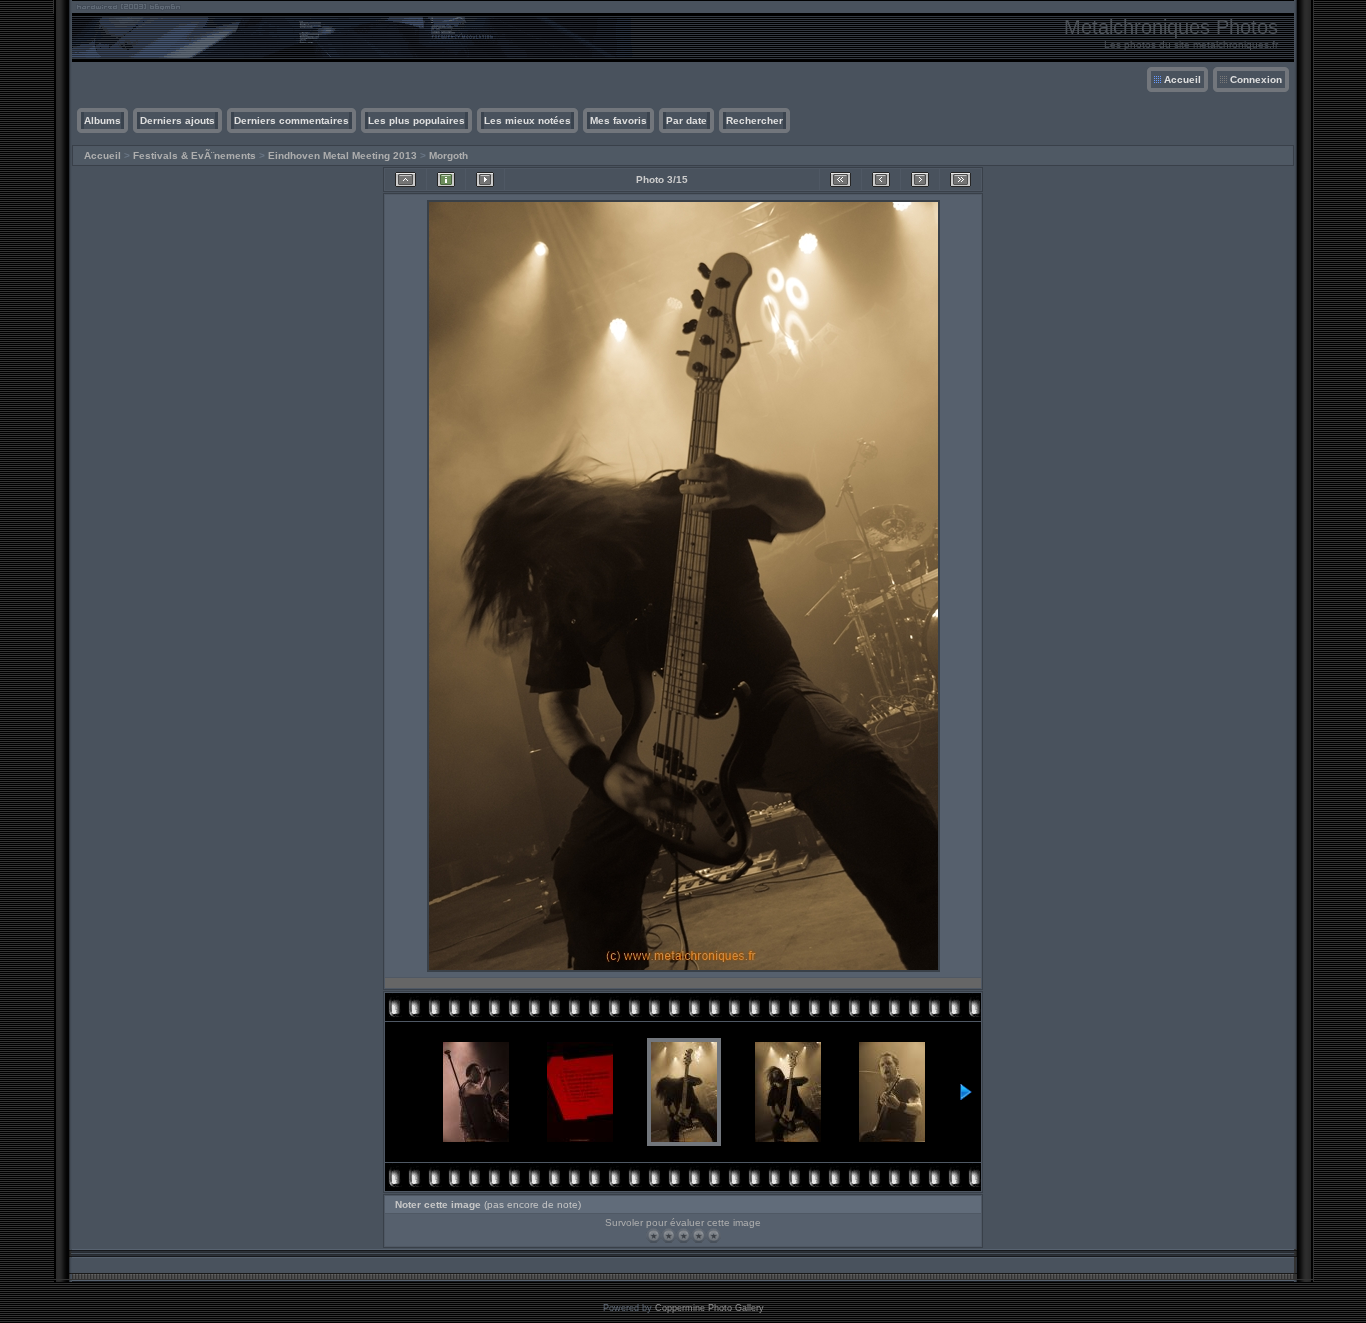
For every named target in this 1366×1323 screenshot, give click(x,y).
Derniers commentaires (291, 120)
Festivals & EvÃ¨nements (194, 155)
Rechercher (754, 120)
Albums (102, 120)
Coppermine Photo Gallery (709, 1308)
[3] (683, 1235)
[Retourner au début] (840, 179)
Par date (686, 120)
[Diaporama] (485, 179)
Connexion (1256, 79)
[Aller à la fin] (960, 179)
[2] (668, 1235)
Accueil (1182, 79)
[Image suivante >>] (920, 179)
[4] (698, 1235)
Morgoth (448, 155)
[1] (653, 1235)
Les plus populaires (416, 120)
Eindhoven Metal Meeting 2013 (342, 155)
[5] (713, 1235)
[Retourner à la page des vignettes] (405, 179)
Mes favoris (618, 120)
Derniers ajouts (177, 120)
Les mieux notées (527, 120)
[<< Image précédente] (881, 179)
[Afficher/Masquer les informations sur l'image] (446, 179)
